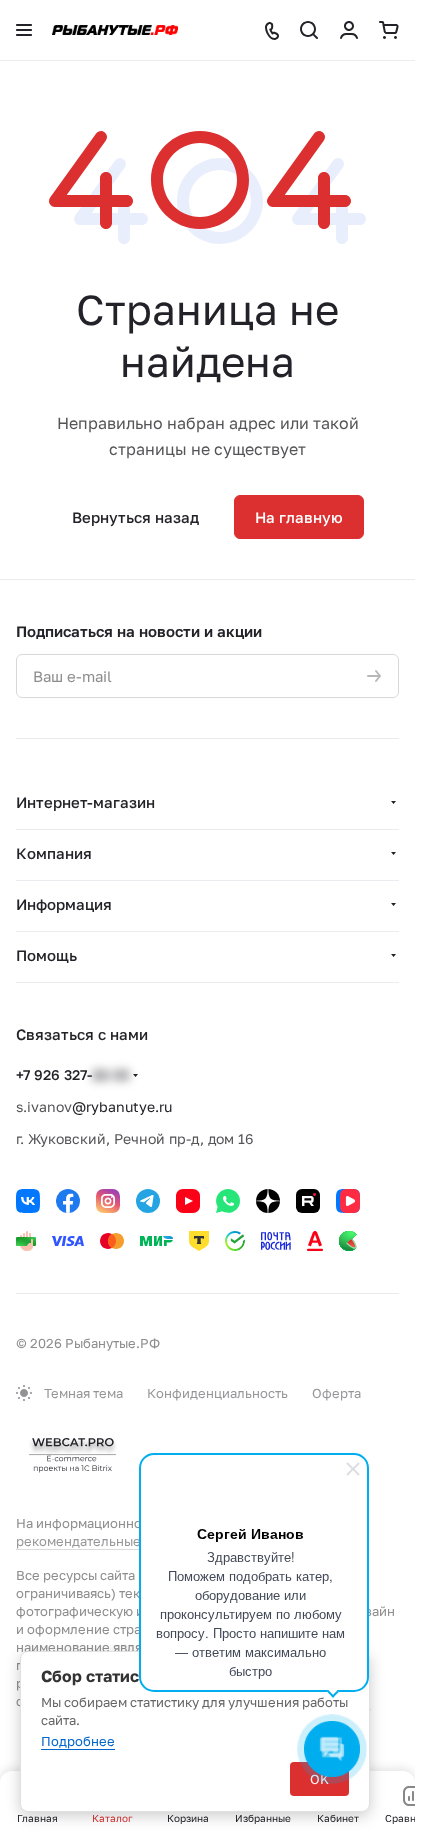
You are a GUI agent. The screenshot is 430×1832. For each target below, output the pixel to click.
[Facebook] (68, 1201)
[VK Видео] (348, 1201)
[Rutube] (308, 1201)
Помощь (46, 955)
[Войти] (349, 30)
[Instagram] (108, 1201)
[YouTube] (188, 1201)
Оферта (336, 1393)
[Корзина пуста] (389, 30)
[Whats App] (228, 1201)
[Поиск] (309, 30)
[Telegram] (148, 1201)
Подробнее (78, 1741)
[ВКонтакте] (28, 1201)
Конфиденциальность (217, 1393)
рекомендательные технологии (117, 1541)
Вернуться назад (135, 517)
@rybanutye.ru (122, 1106)
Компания (54, 853)
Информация (64, 904)
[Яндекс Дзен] (268, 1201)
